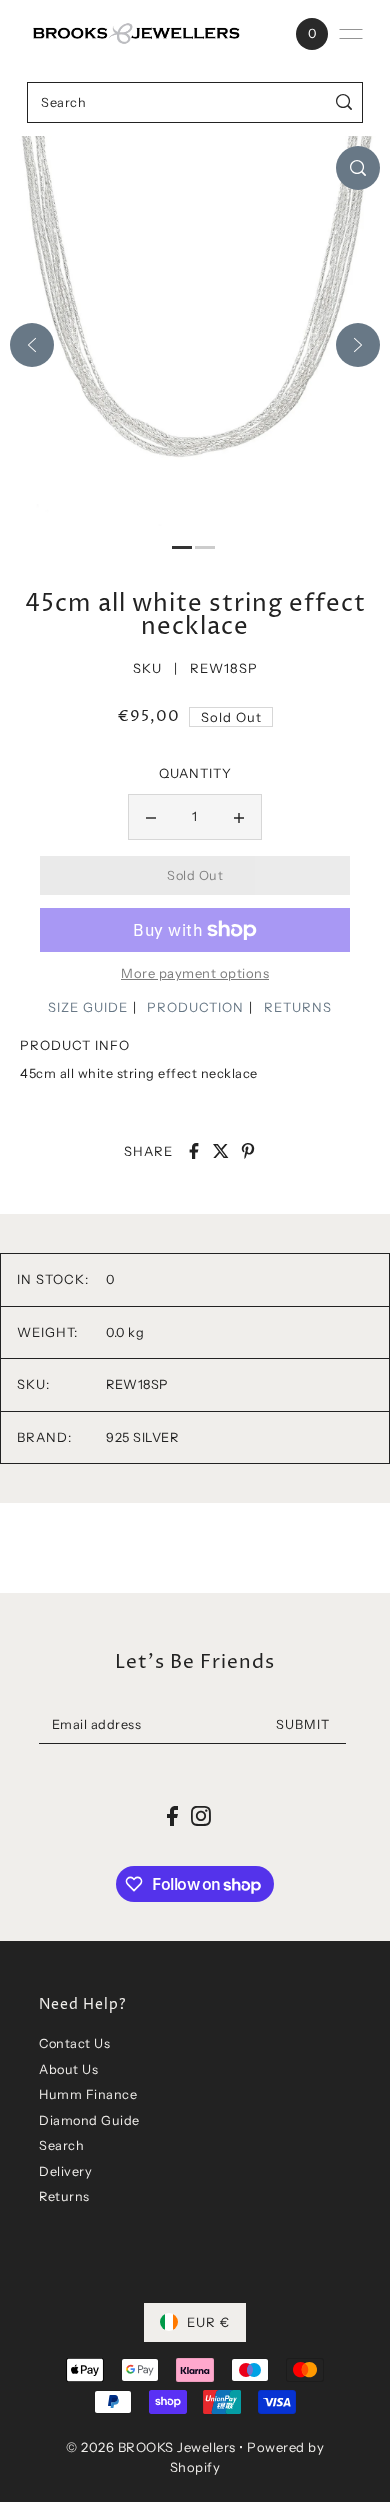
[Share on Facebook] (194, 1151)
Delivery (65, 2171)
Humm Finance (88, 2094)
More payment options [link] (195, 973)
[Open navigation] (351, 34)
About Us (68, 2069)
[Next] (358, 345)
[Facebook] (172, 1815)
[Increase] (239, 817)
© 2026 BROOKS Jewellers (151, 2447)
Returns (64, 2196)
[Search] (344, 102)
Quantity (195, 773)
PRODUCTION (195, 1007)
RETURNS (298, 1007)
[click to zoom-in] (358, 168)
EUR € (208, 2322)
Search (61, 2145)
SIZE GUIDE (88, 1007)
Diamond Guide (89, 2120)
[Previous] (32, 345)
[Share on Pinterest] (248, 1151)
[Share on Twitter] (221, 1151)
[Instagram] (201, 1815)
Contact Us (74, 2043)
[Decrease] (151, 817)
